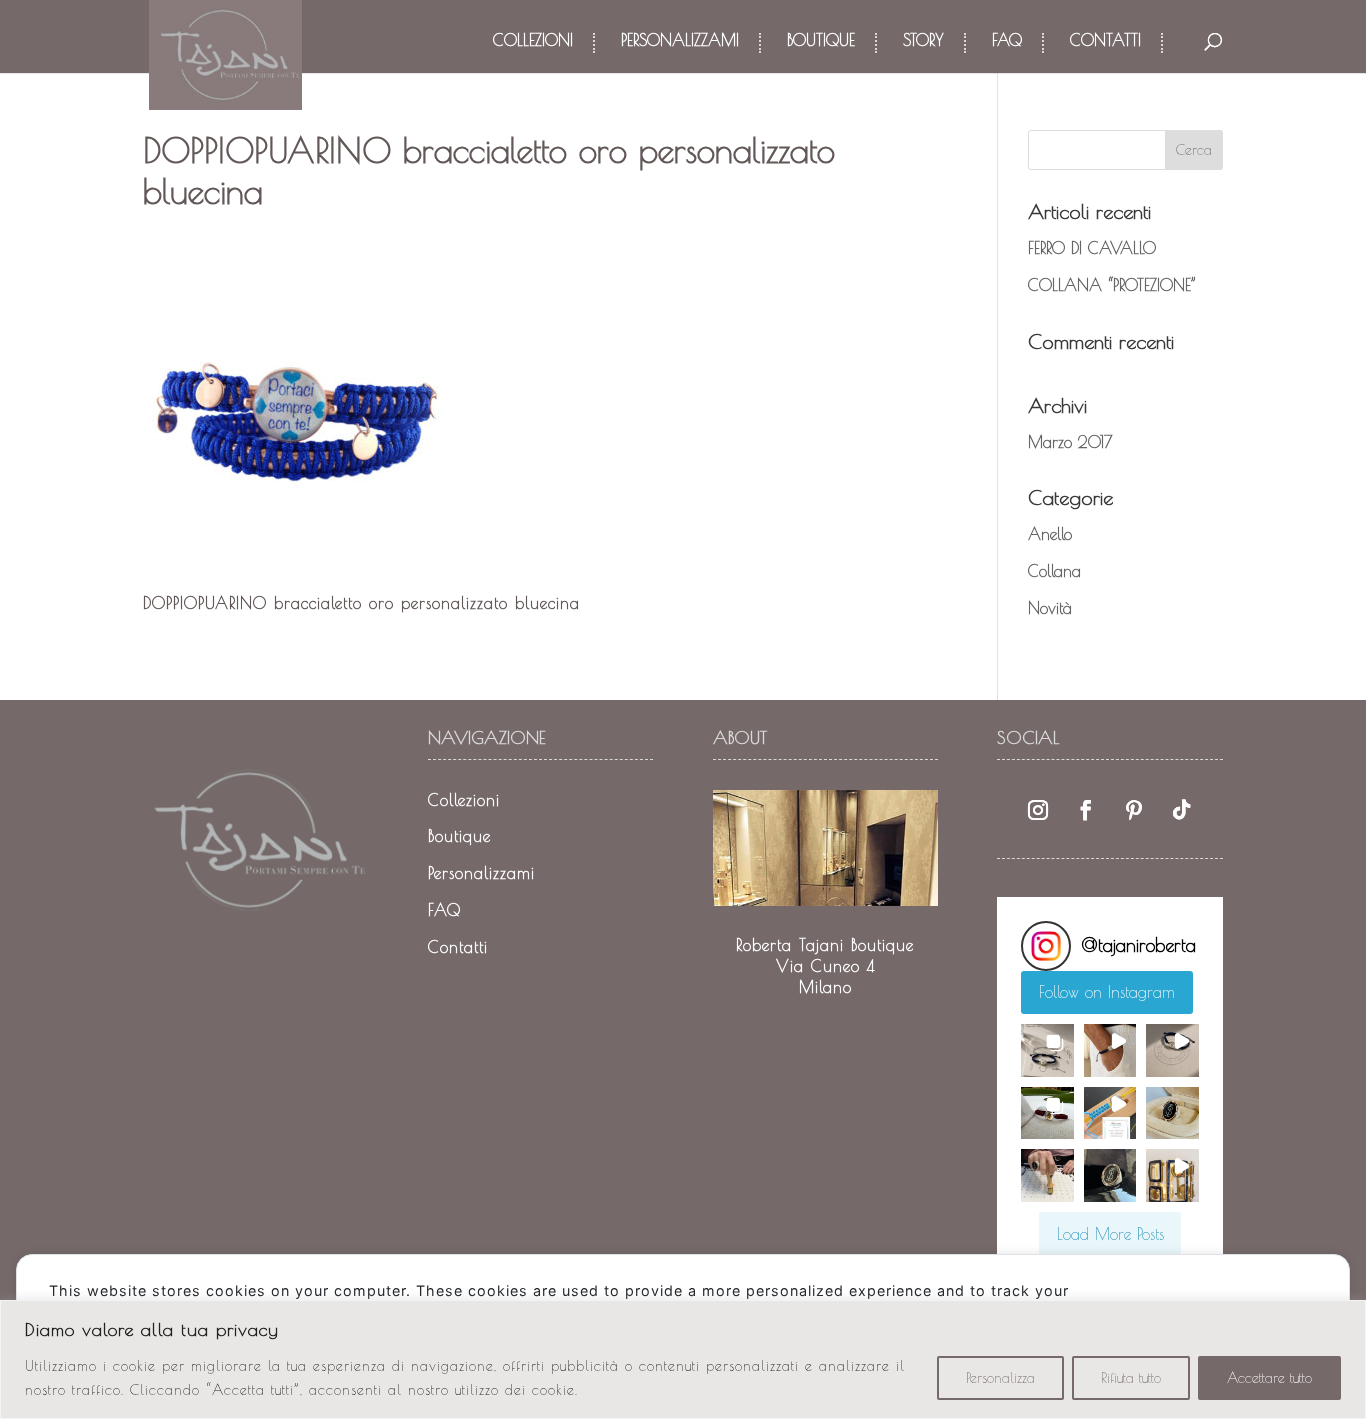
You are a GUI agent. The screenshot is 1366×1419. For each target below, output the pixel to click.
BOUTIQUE (821, 41)
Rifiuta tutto (1131, 1378)
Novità (1050, 608)
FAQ (1007, 41)
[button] (1047, 1050)
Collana (1054, 571)
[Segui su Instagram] (1038, 810)
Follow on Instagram (1107, 992)
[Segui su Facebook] (1086, 810)
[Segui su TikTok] (1182, 810)
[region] (683, 1359)
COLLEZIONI (533, 41)
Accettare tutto (1269, 1378)
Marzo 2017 (1070, 442)
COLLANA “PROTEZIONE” (1112, 285)
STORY (923, 41)
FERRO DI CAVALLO (1092, 248)
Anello (1050, 534)
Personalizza (1000, 1378)
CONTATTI (1105, 41)
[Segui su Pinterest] (1134, 810)
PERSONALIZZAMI (680, 41)
